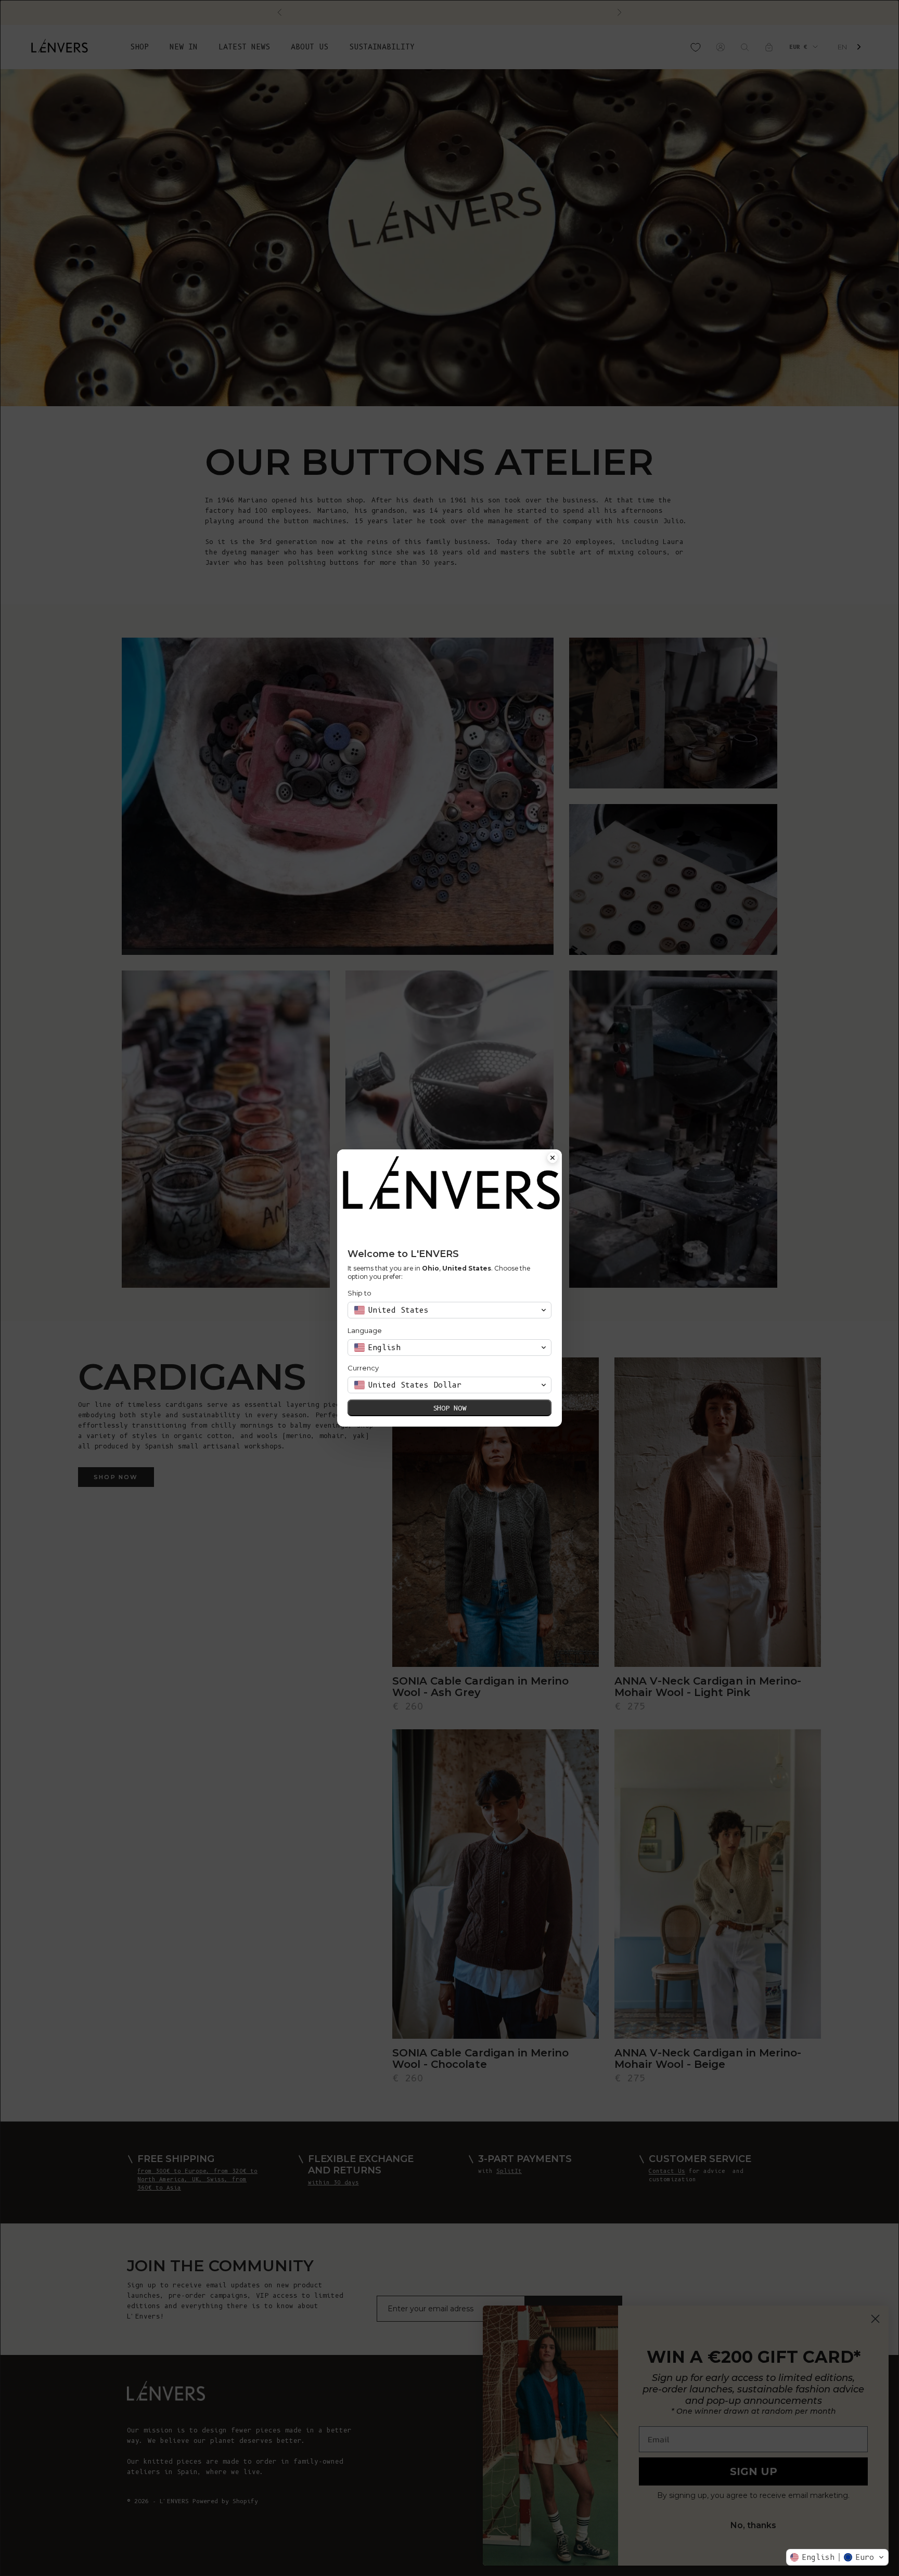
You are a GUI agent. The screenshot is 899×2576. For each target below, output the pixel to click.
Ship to (359, 1293)
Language (365, 1330)
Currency (363, 1368)
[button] (837, 2557)
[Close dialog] (553, 1159)
